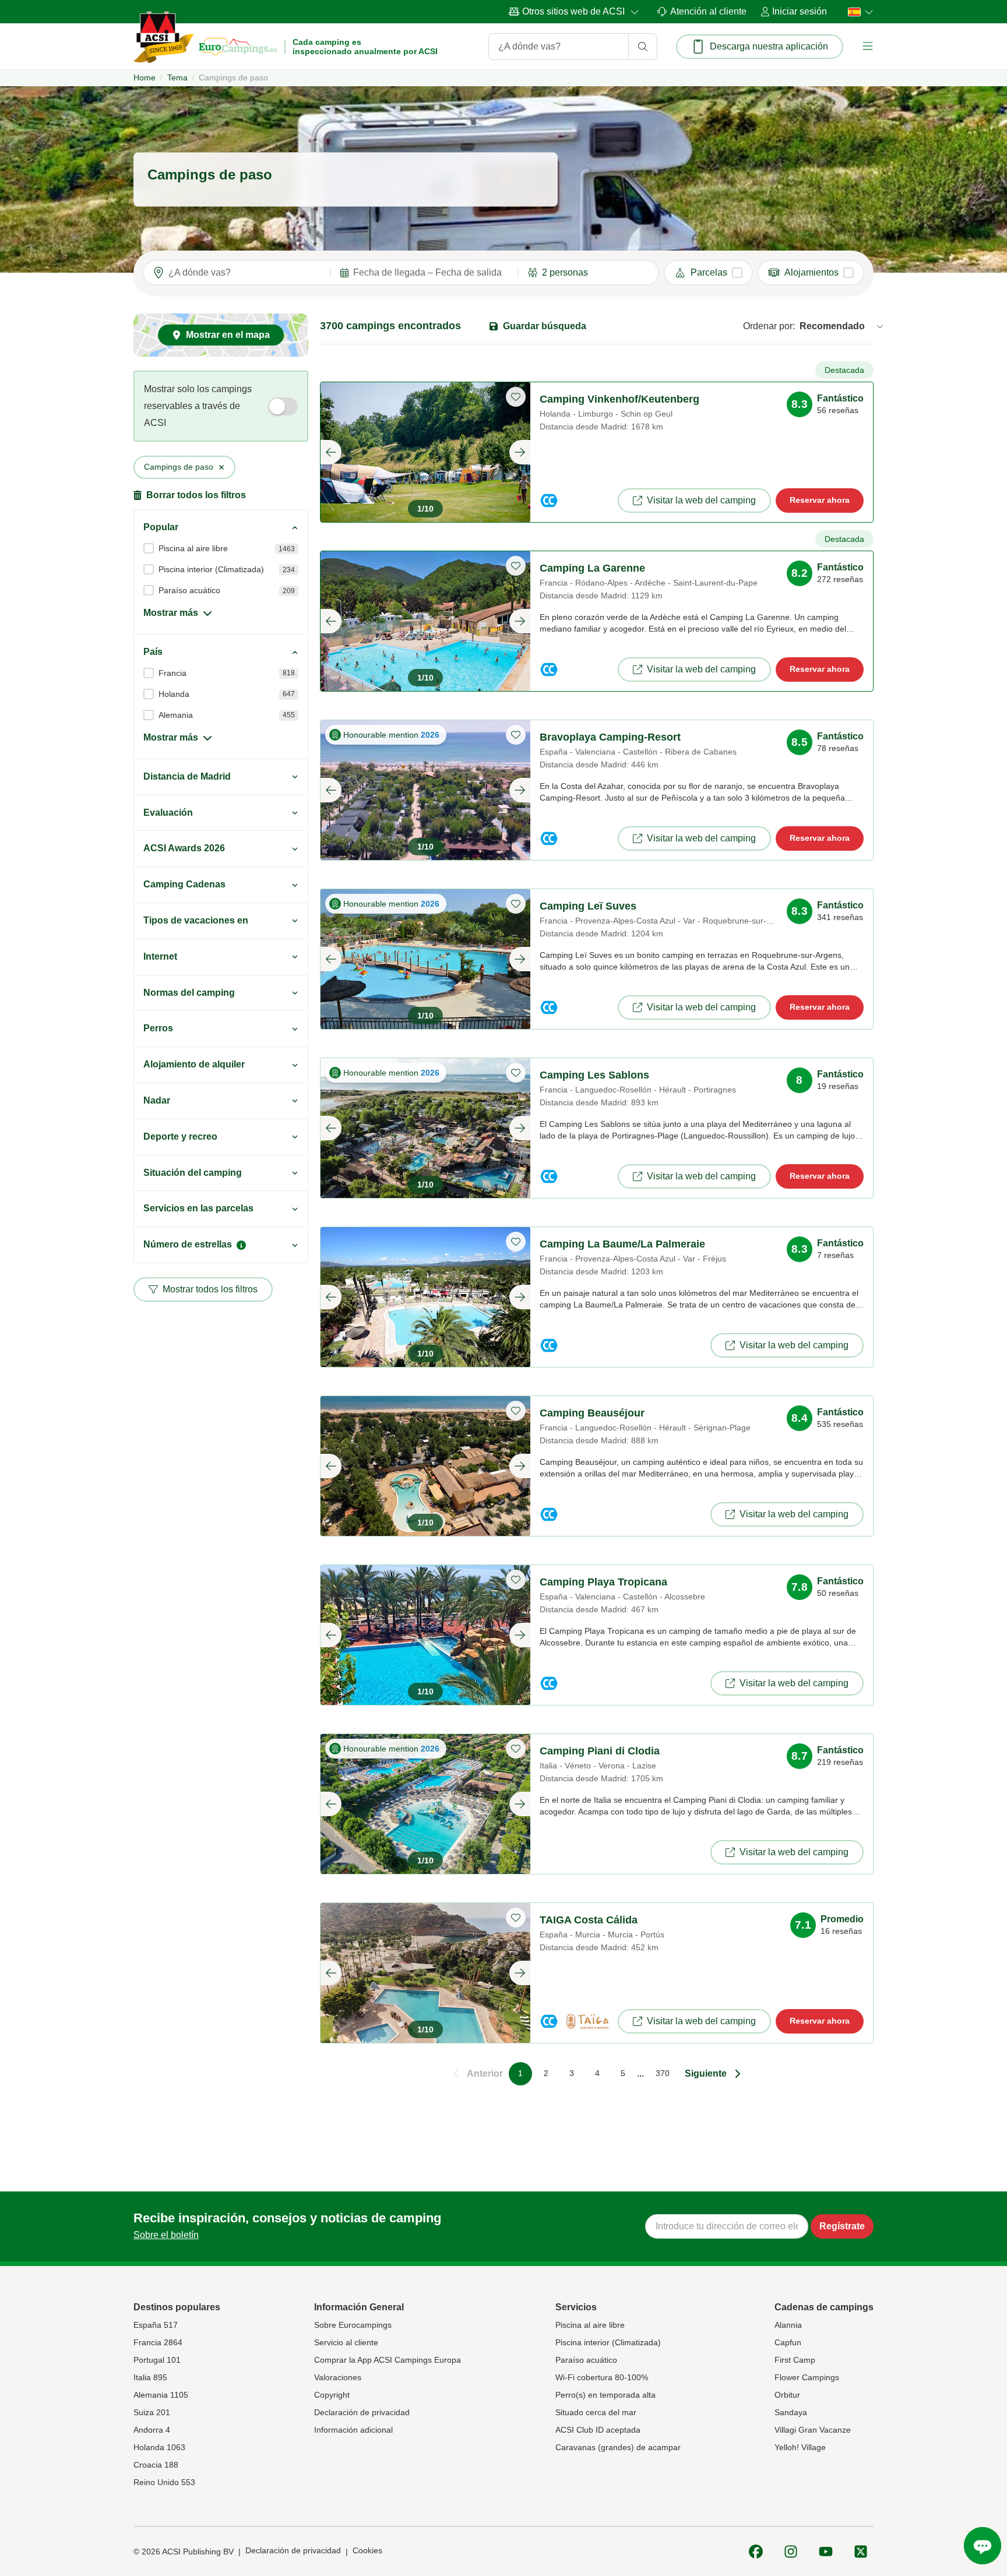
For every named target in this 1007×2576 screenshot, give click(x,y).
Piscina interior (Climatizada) (211, 569)
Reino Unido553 (164, 2482)
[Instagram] (791, 2552)
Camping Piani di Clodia (600, 1751)
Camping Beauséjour (592, 1413)
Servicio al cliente (346, 2342)
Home (145, 77)
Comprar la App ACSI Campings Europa (388, 2360)
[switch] (283, 406)
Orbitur (787, 2395)
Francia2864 (158, 2342)
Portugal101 (157, 2360)
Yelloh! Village (800, 2447)
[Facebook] (756, 2552)
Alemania (176, 715)
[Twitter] (861, 2552)
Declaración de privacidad (362, 2412)
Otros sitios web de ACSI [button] (573, 11)
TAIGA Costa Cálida (589, 1920)
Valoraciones (338, 2377)
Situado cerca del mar (596, 2412)
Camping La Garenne (592, 568)
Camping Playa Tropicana (603, 1582)
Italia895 (150, 2377)
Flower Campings (807, 2377)
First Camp (795, 2360)
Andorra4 (152, 2430)
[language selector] (857, 12)
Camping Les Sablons (594, 1075)
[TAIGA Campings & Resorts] (587, 2021)
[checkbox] (708, 273)
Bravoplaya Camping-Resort (610, 737)
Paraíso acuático (189, 590)
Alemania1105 (161, 2395)
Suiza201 (152, 2412)
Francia (172, 673)
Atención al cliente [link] (708, 11)
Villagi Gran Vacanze (813, 2430)
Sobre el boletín (166, 2235)
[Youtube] (826, 2552)
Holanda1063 (159, 2447)
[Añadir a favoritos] (516, 397)
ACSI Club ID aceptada (598, 2430)
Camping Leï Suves (588, 906)
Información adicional (353, 2430)
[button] (868, 46)
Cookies (367, 2550)
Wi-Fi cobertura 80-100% (602, 2377)
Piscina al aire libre (193, 548)
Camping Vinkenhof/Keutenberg (619, 399)
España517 (156, 2325)
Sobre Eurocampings (353, 2325)
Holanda (174, 694)
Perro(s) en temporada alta (605, 2395)
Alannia (788, 2325)
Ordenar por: (769, 326)
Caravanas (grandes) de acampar (618, 2447)
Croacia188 (156, 2465)
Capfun (788, 2342)
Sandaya (791, 2412)
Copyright (332, 2395)
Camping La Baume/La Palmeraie (622, 1244)
